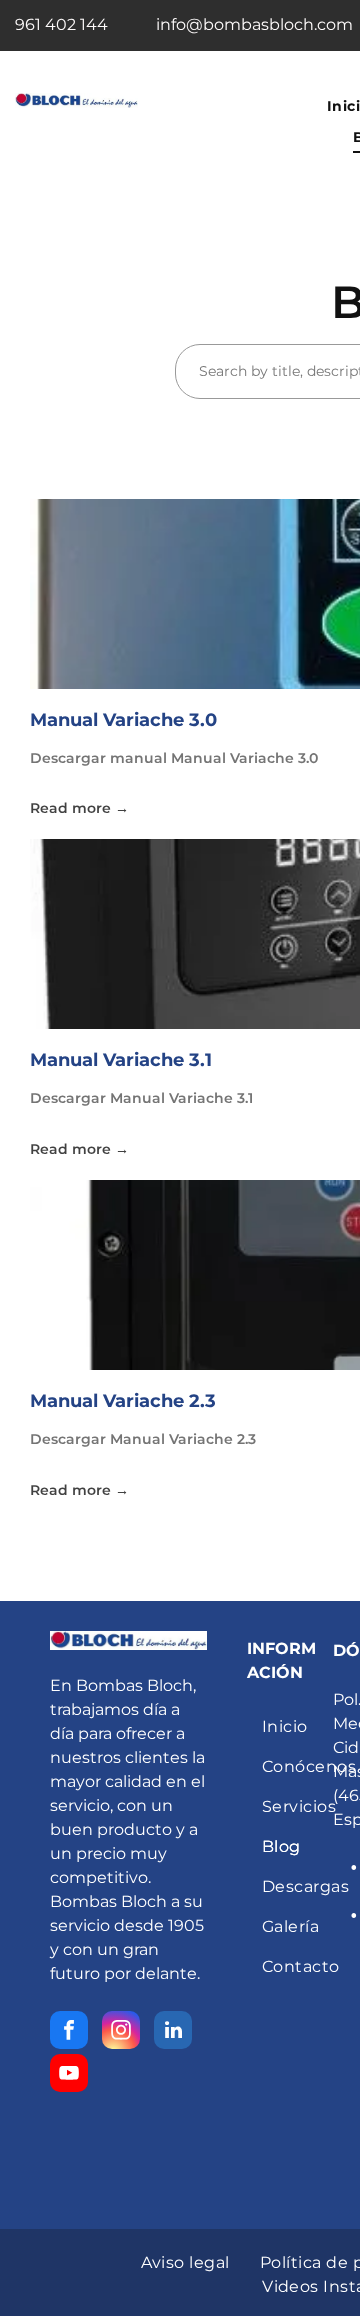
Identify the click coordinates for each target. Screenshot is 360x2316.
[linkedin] (173, 2032)
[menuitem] (185, 2263)
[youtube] (69, 2075)
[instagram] (121, 2032)
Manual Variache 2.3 (123, 1401)
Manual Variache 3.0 (123, 720)
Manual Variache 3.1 (121, 1060)
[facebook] (69, 2032)
